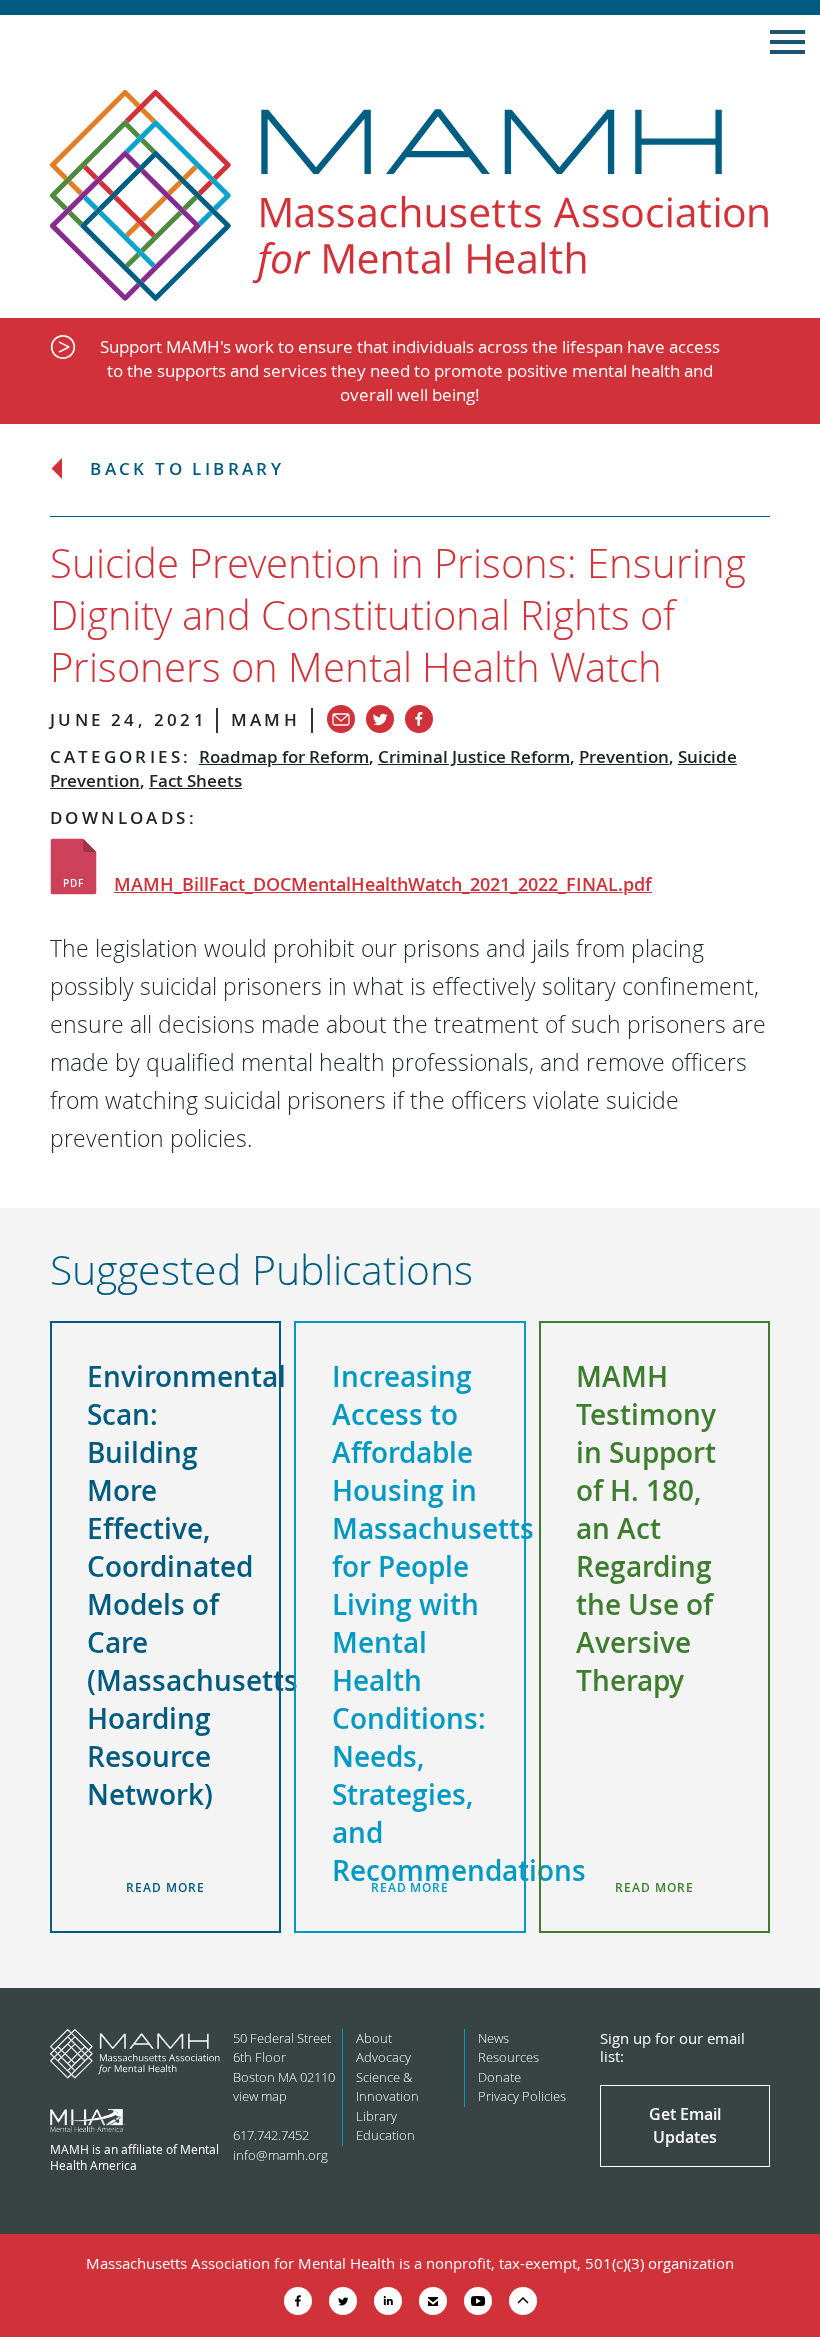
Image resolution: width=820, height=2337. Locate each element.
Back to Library (187, 469)
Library (376, 2116)
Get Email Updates (685, 2125)
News (493, 2038)
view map (260, 2096)
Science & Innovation (387, 2087)
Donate (499, 2077)
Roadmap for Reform (284, 756)
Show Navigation (787, 42)
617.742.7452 (271, 2135)
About (374, 2038)
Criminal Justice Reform (474, 756)
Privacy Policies (522, 2096)
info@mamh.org (280, 2155)
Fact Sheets (195, 780)
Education (385, 2135)
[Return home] (410, 196)
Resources (508, 2057)
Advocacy (383, 2057)
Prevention (624, 756)
